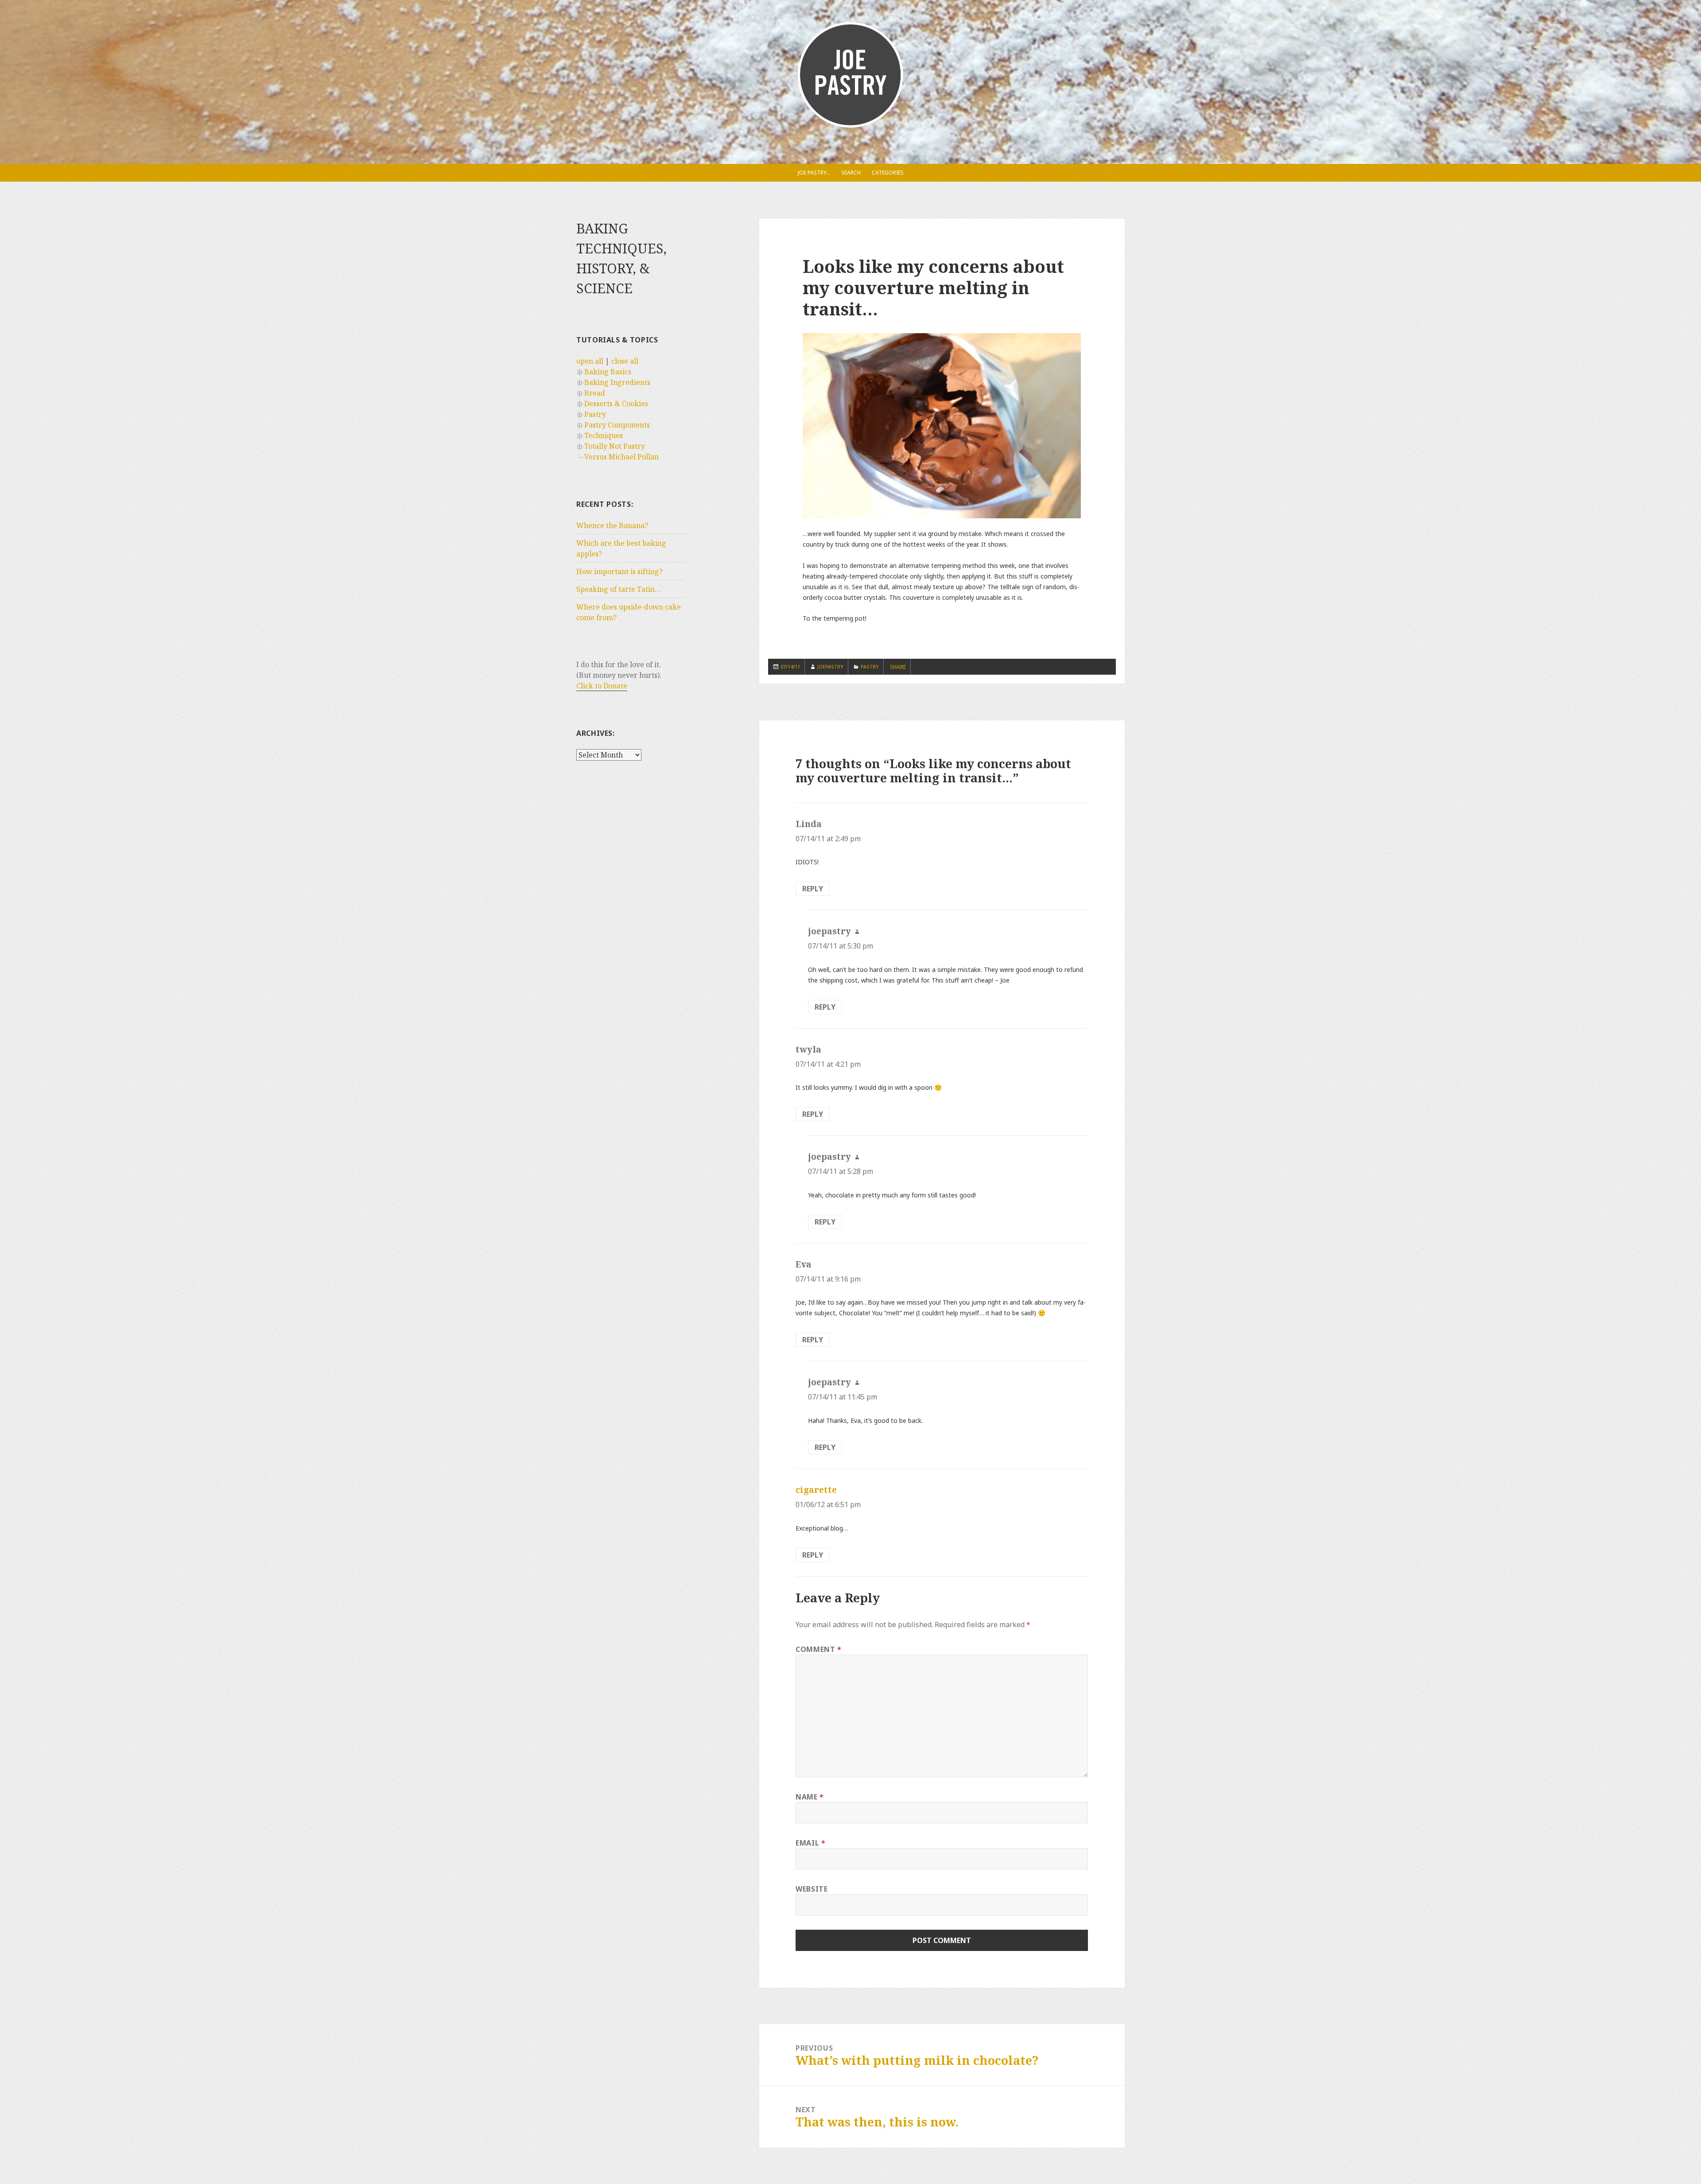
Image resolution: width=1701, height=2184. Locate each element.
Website (812, 1889)
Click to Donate (602, 686)
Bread (595, 393)
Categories (888, 173)
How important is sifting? (619, 571)
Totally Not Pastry (615, 446)
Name (810, 1797)
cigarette (816, 1490)
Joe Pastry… (814, 173)
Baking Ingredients (617, 382)
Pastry (595, 414)
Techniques (604, 435)
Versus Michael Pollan (621, 457)
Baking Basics (608, 372)
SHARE (898, 667)
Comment (819, 1649)
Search (851, 173)
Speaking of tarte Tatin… (619, 589)
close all (625, 361)
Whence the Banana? (612, 525)
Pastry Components (617, 425)
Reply (813, 889)
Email (810, 1843)
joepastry (830, 666)
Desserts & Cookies (616, 404)
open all (590, 361)
